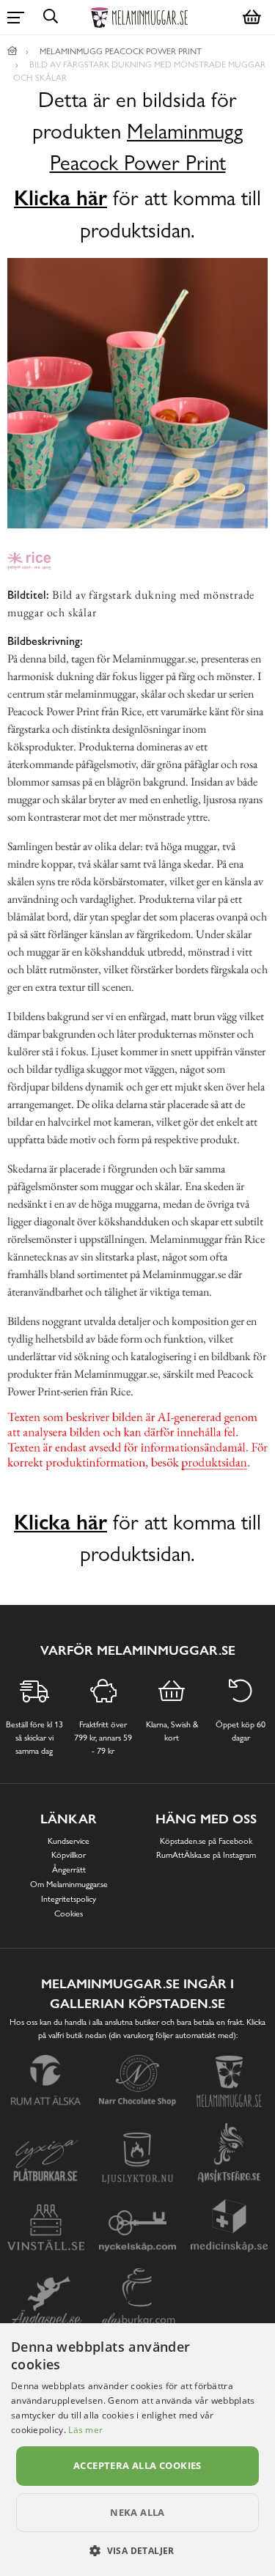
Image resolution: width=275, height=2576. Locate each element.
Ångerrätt (69, 1870)
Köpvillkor (69, 1855)
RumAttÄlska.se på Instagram (206, 1855)
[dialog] (137, 2450)
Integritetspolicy (69, 1899)
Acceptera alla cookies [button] (137, 2465)
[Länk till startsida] (12, 51)
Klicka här (60, 198)
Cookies (69, 1913)
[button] (137, 2550)
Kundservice (69, 1841)
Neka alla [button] (137, 2512)
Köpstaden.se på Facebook (206, 1841)
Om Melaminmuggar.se (69, 1884)
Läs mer (85, 2430)
